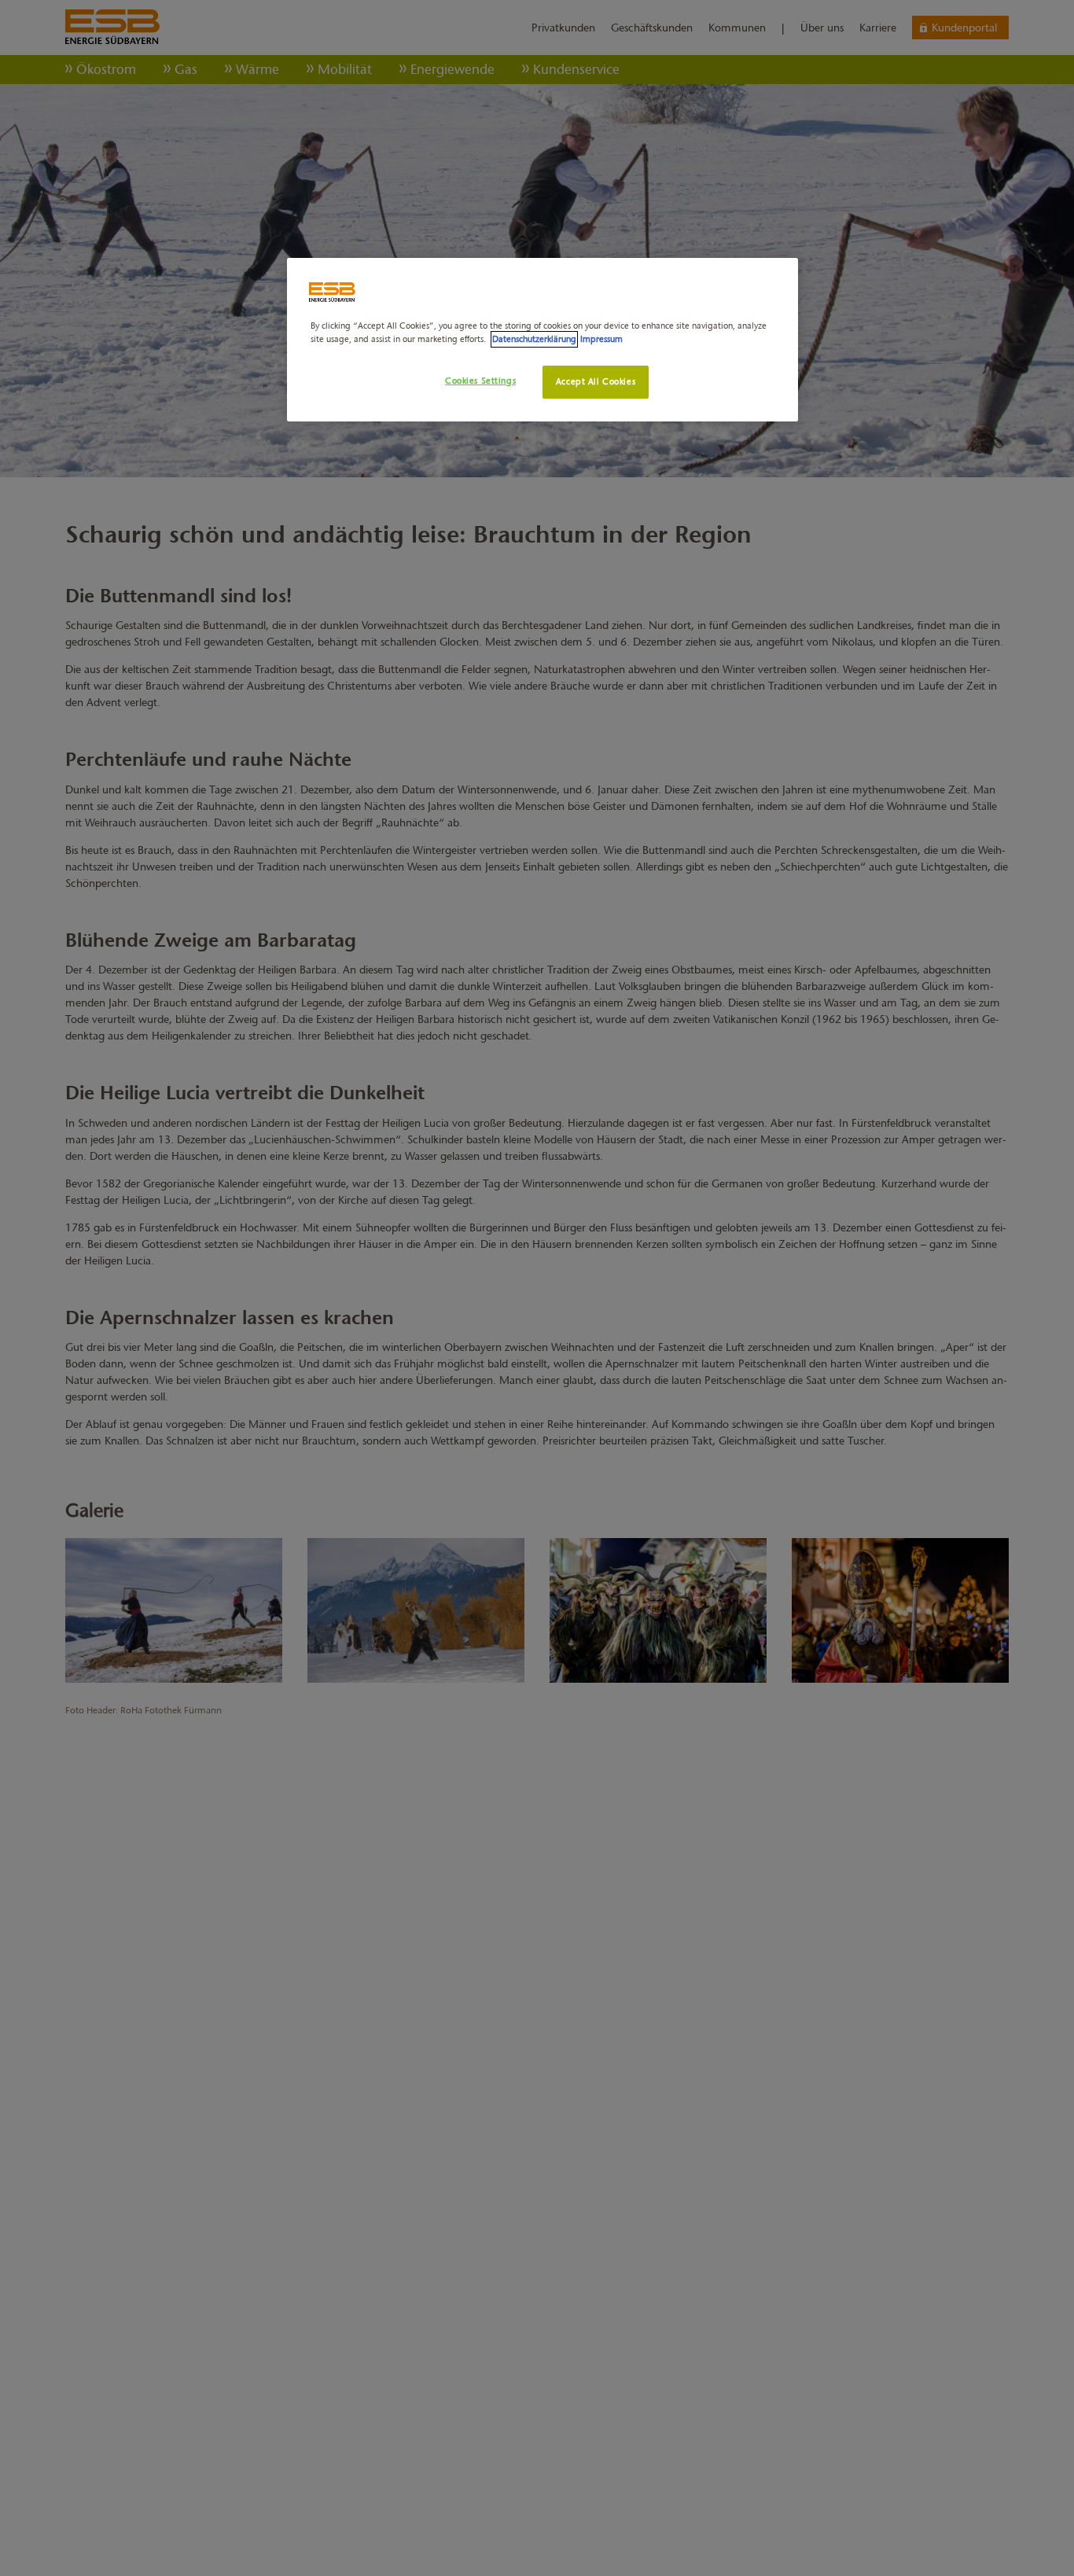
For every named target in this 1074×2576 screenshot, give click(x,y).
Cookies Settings (480, 381)
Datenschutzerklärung (534, 339)
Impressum (601, 339)
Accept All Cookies (596, 381)
